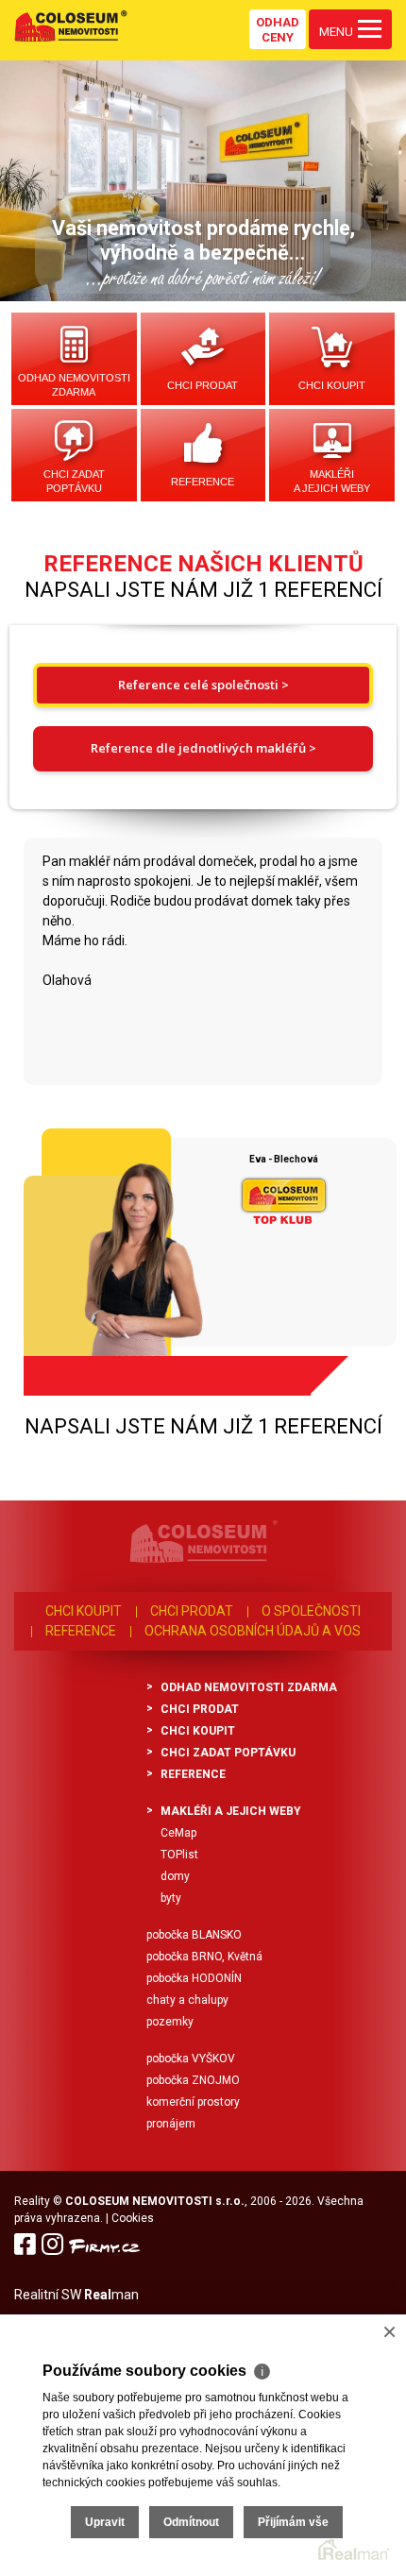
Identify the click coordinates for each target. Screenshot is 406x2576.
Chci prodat (203, 385)
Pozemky (170, 2022)
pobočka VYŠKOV (191, 2059)
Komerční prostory (193, 2102)
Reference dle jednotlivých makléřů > (203, 748)
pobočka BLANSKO (194, 1935)
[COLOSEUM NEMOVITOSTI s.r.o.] (71, 25)
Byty (171, 1898)
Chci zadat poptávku (74, 481)
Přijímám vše (293, 2522)
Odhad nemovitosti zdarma (74, 385)
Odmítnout (191, 2522)
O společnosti (311, 1611)
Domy (175, 1876)
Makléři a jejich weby (332, 481)
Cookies (133, 2218)
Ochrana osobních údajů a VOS (253, 1631)
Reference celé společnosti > (203, 685)
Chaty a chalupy (187, 2000)
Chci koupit (332, 385)
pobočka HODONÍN (194, 1978)
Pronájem (171, 2124)
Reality (32, 2201)
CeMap (178, 1833)
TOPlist (179, 1855)
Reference (203, 482)
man (111, 2295)
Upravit (105, 2522)
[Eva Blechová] (103, 1255)
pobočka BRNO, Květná (204, 1957)
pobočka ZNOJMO (193, 2080)
